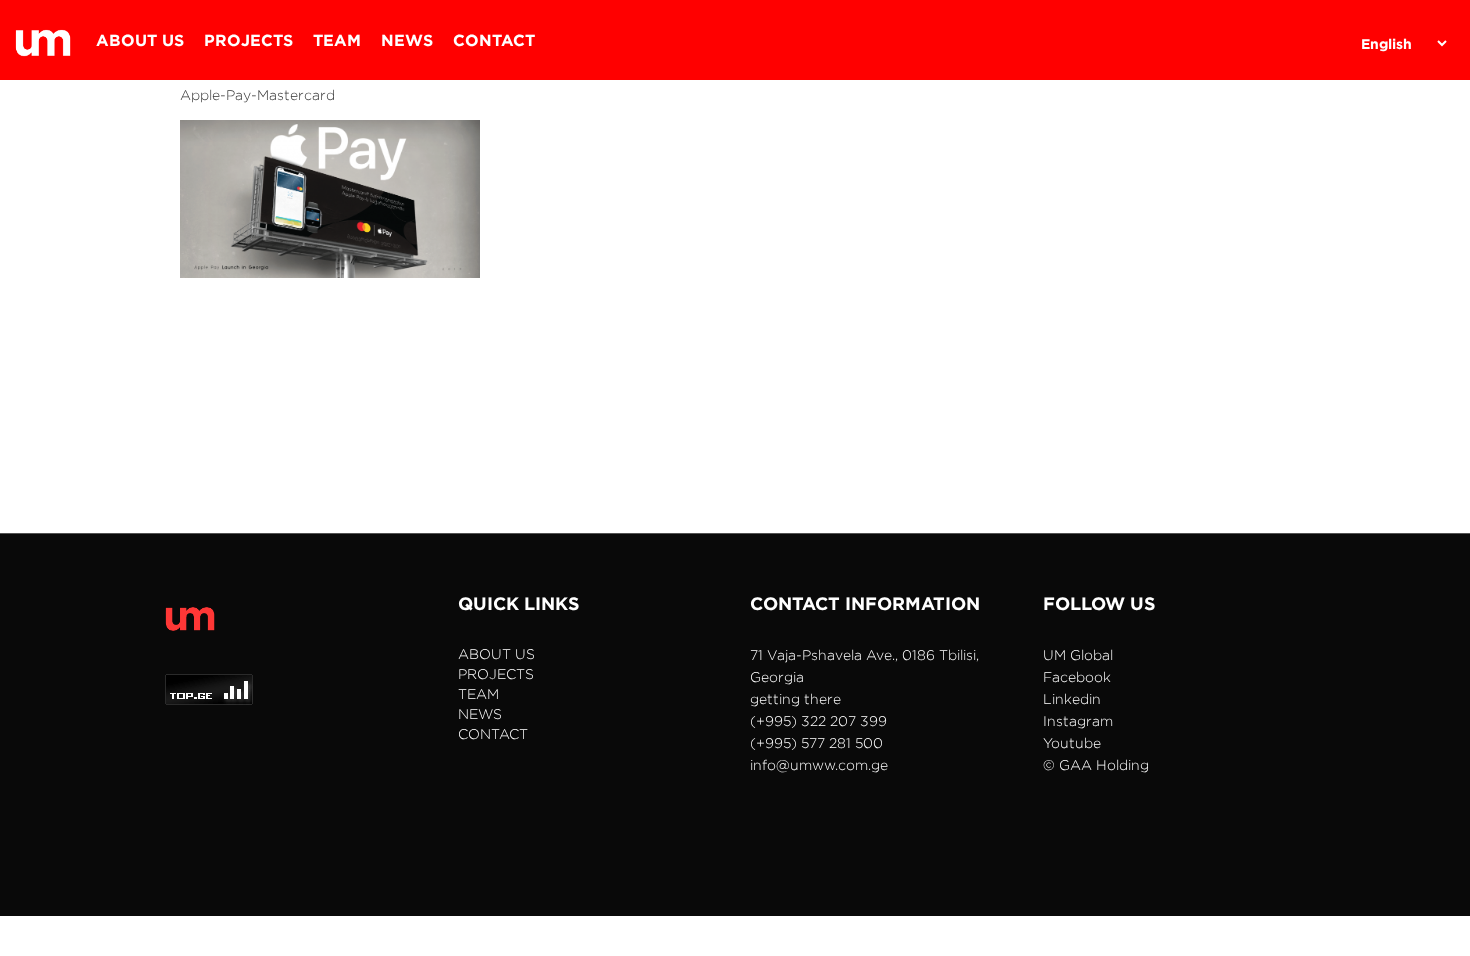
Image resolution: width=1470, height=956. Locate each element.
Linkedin (1072, 698)
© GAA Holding (1096, 764)
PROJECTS (248, 40)
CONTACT (494, 40)
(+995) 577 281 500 (816, 742)
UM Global (1078, 654)
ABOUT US (140, 40)
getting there (795, 698)
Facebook (1077, 676)
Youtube (1072, 742)
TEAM (337, 40)
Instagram (1078, 720)
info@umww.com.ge (819, 764)
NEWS (407, 40)
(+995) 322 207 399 (818, 720)
